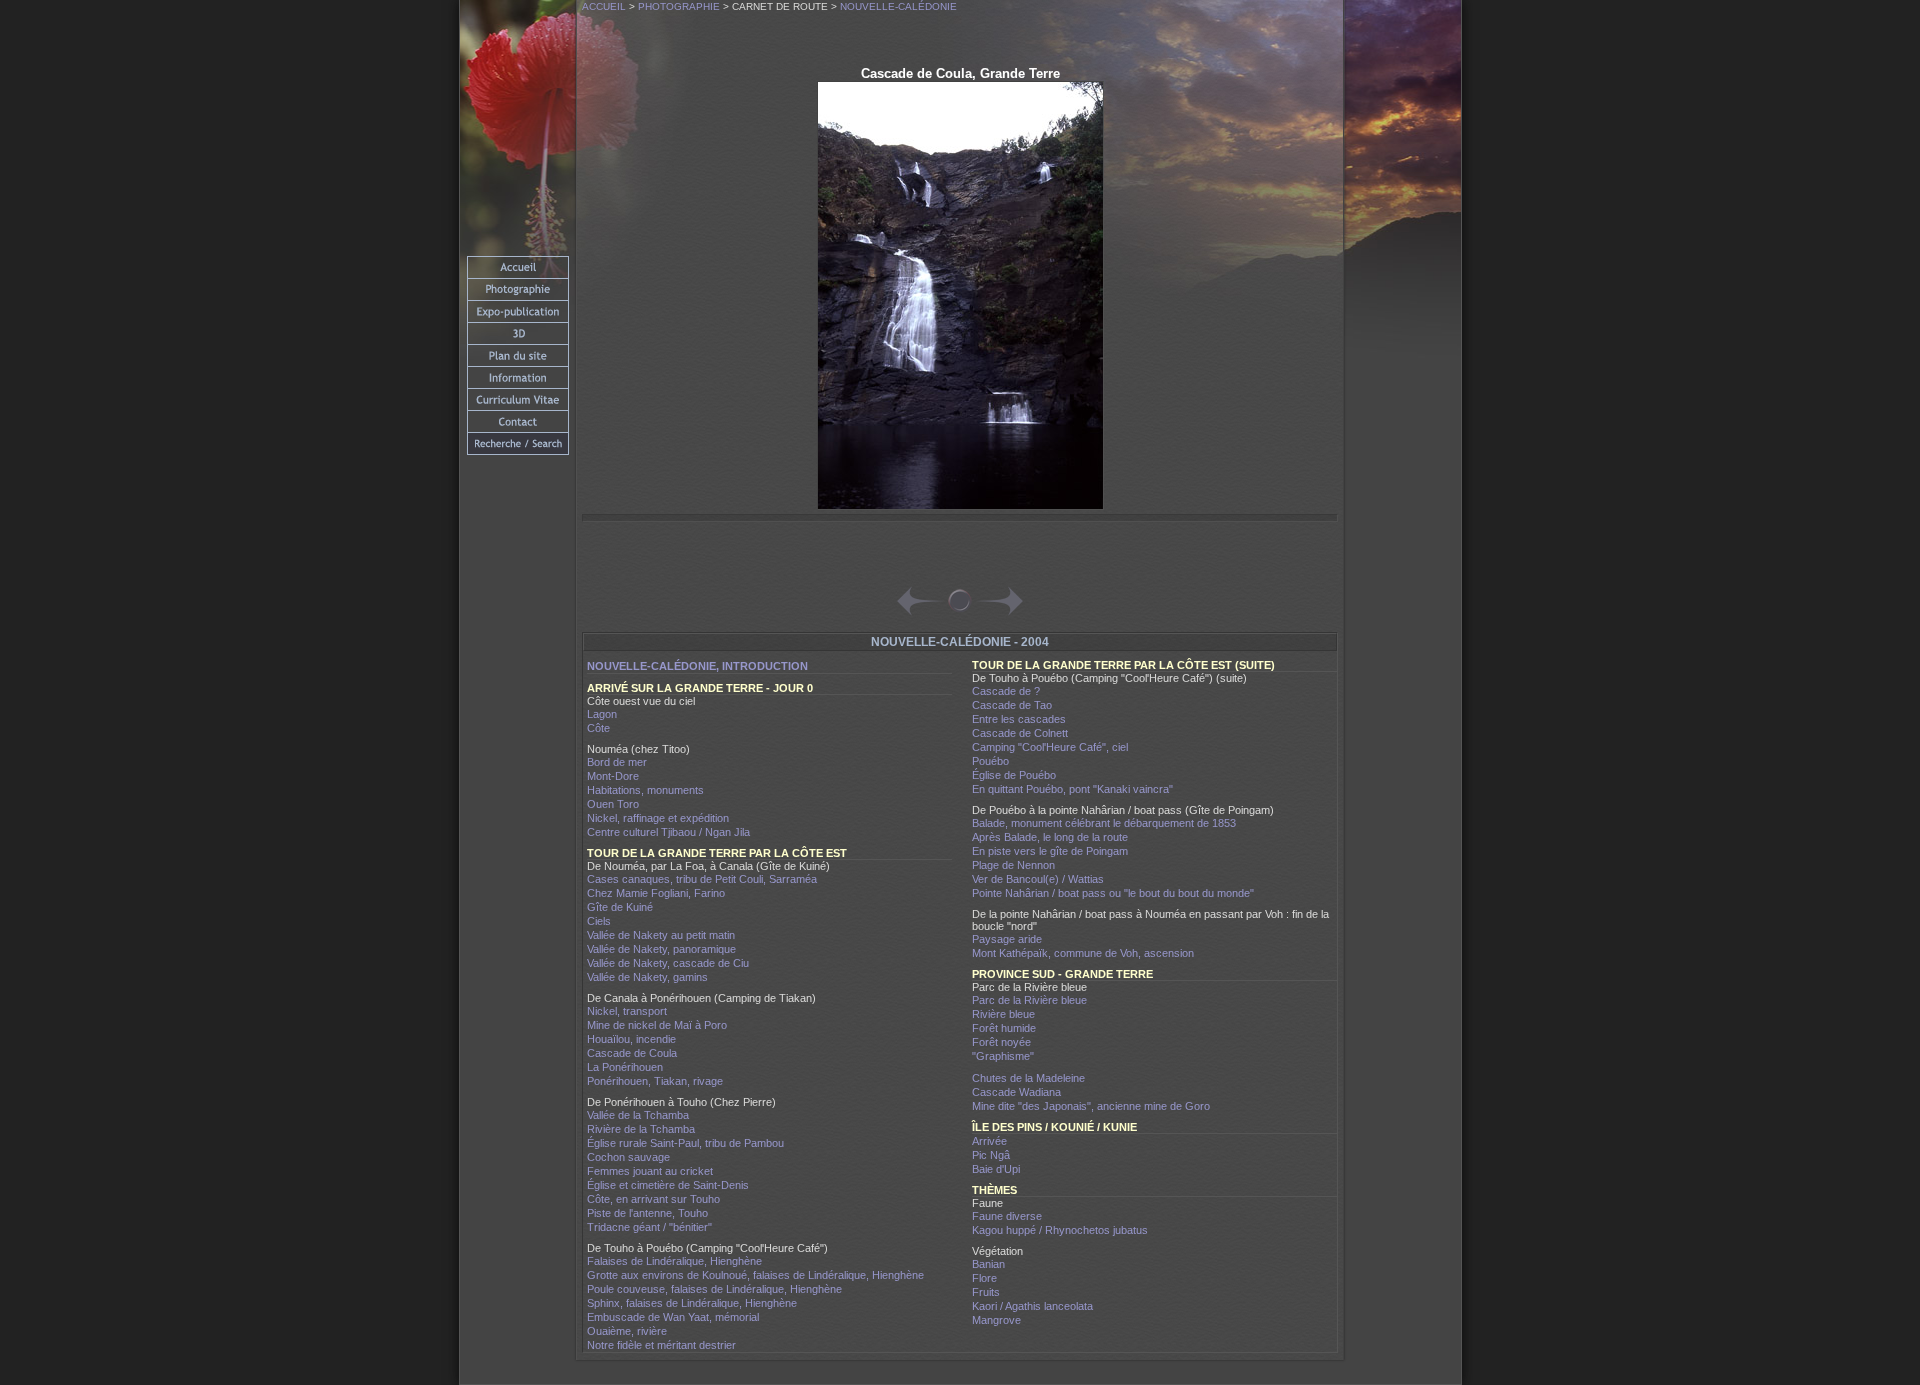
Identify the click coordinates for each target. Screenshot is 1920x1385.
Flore (984, 1278)
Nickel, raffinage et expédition (658, 818)
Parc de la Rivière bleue (1029, 1000)
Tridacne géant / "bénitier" (649, 1227)
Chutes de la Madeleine (1028, 1078)
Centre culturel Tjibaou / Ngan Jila (668, 832)
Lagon (602, 714)
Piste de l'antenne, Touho (647, 1213)
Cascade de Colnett (1020, 733)
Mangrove (996, 1320)
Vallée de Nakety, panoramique (661, 949)
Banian (988, 1264)
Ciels (599, 921)
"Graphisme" (1003, 1056)
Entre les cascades (1019, 719)
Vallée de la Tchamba (638, 1115)
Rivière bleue (1003, 1014)
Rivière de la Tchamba (641, 1129)
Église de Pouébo (1014, 775)
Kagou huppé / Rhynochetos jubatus (1060, 1230)
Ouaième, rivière (627, 1331)
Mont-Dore (613, 776)
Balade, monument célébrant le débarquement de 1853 (1104, 823)
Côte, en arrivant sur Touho (653, 1199)
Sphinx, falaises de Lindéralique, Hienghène (692, 1303)
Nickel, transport (627, 1011)
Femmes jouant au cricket (650, 1171)
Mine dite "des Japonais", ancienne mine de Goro (1091, 1106)
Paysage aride (1007, 939)
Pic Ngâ (991, 1155)
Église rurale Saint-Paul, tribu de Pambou (685, 1143)
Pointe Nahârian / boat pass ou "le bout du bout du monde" (1113, 893)
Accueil (604, 6)
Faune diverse (1007, 1216)
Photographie (679, 6)
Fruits (986, 1292)
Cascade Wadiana (1016, 1092)
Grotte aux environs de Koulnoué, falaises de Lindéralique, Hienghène (755, 1275)
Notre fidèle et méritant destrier (661, 1345)
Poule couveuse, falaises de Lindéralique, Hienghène (714, 1289)
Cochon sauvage (628, 1157)
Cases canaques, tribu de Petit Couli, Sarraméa (702, 879)
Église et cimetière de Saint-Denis (668, 1185)
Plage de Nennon (1013, 865)
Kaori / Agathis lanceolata (1032, 1306)
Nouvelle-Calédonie (898, 6)
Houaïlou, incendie (631, 1039)
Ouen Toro (613, 804)
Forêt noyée (1001, 1042)
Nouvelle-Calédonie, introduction (697, 666)
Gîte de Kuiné (620, 907)
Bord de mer (617, 762)
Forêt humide (1004, 1028)
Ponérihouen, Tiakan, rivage (655, 1081)
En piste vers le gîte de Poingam (1050, 851)
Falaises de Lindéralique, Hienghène (674, 1261)
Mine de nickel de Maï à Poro (657, 1025)
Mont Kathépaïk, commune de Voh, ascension (1083, 953)
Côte (598, 728)
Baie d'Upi (996, 1169)
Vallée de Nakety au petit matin (661, 935)
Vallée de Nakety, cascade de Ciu (668, 963)
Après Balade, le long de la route (1050, 837)
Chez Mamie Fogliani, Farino (656, 893)
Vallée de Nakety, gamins (647, 977)
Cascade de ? (1006, 691)
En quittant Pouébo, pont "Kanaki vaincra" (1072, 789)
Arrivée (989, 1141)
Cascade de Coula (632, 1053)
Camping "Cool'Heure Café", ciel (1050, 747)
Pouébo (990, 761)
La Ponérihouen (625, 1067)
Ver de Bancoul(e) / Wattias (1038, 879)
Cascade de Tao (1012, 705)
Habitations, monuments (645, 790)
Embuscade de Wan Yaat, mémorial (673, 1317)
